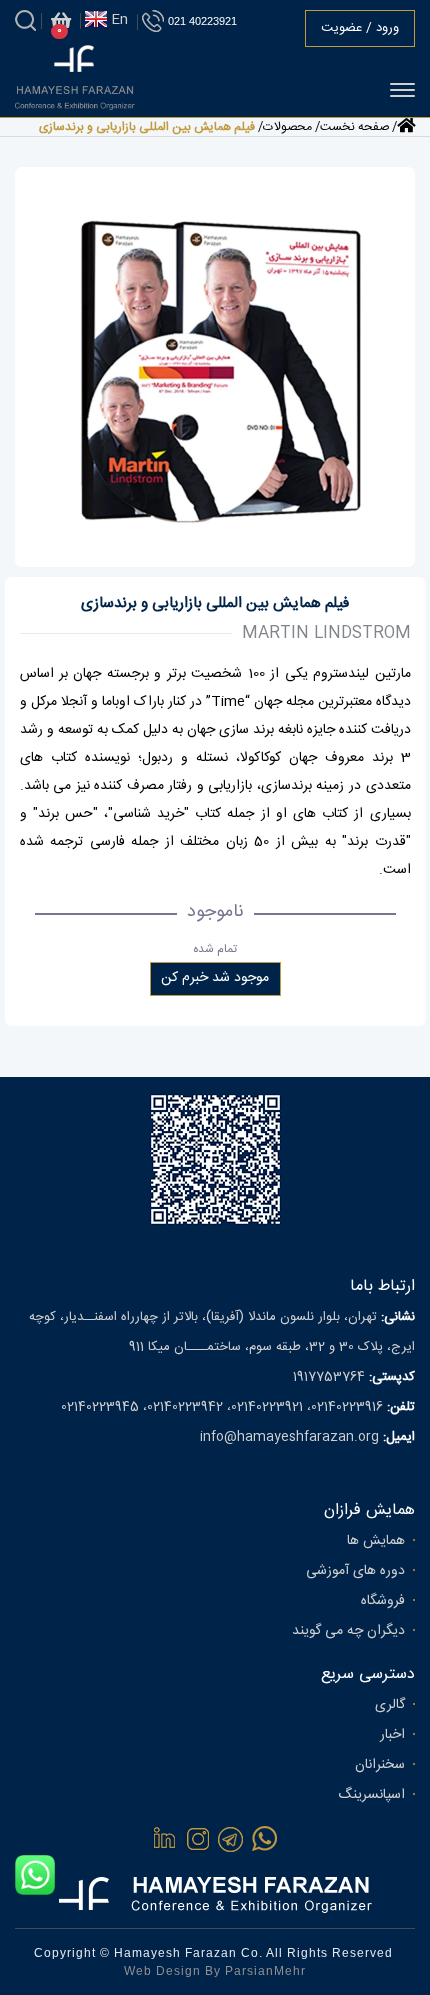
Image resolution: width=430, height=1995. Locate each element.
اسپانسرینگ (371, 1795)
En (117, 20)
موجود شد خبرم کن (215, 978)
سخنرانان (380, 1765)
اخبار (392, 1735)
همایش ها (376, 1541)
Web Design (162, 1971)
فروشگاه (383, 1601)
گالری (390, 1705)
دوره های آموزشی (355, 1571)
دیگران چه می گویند (348, 1631)
